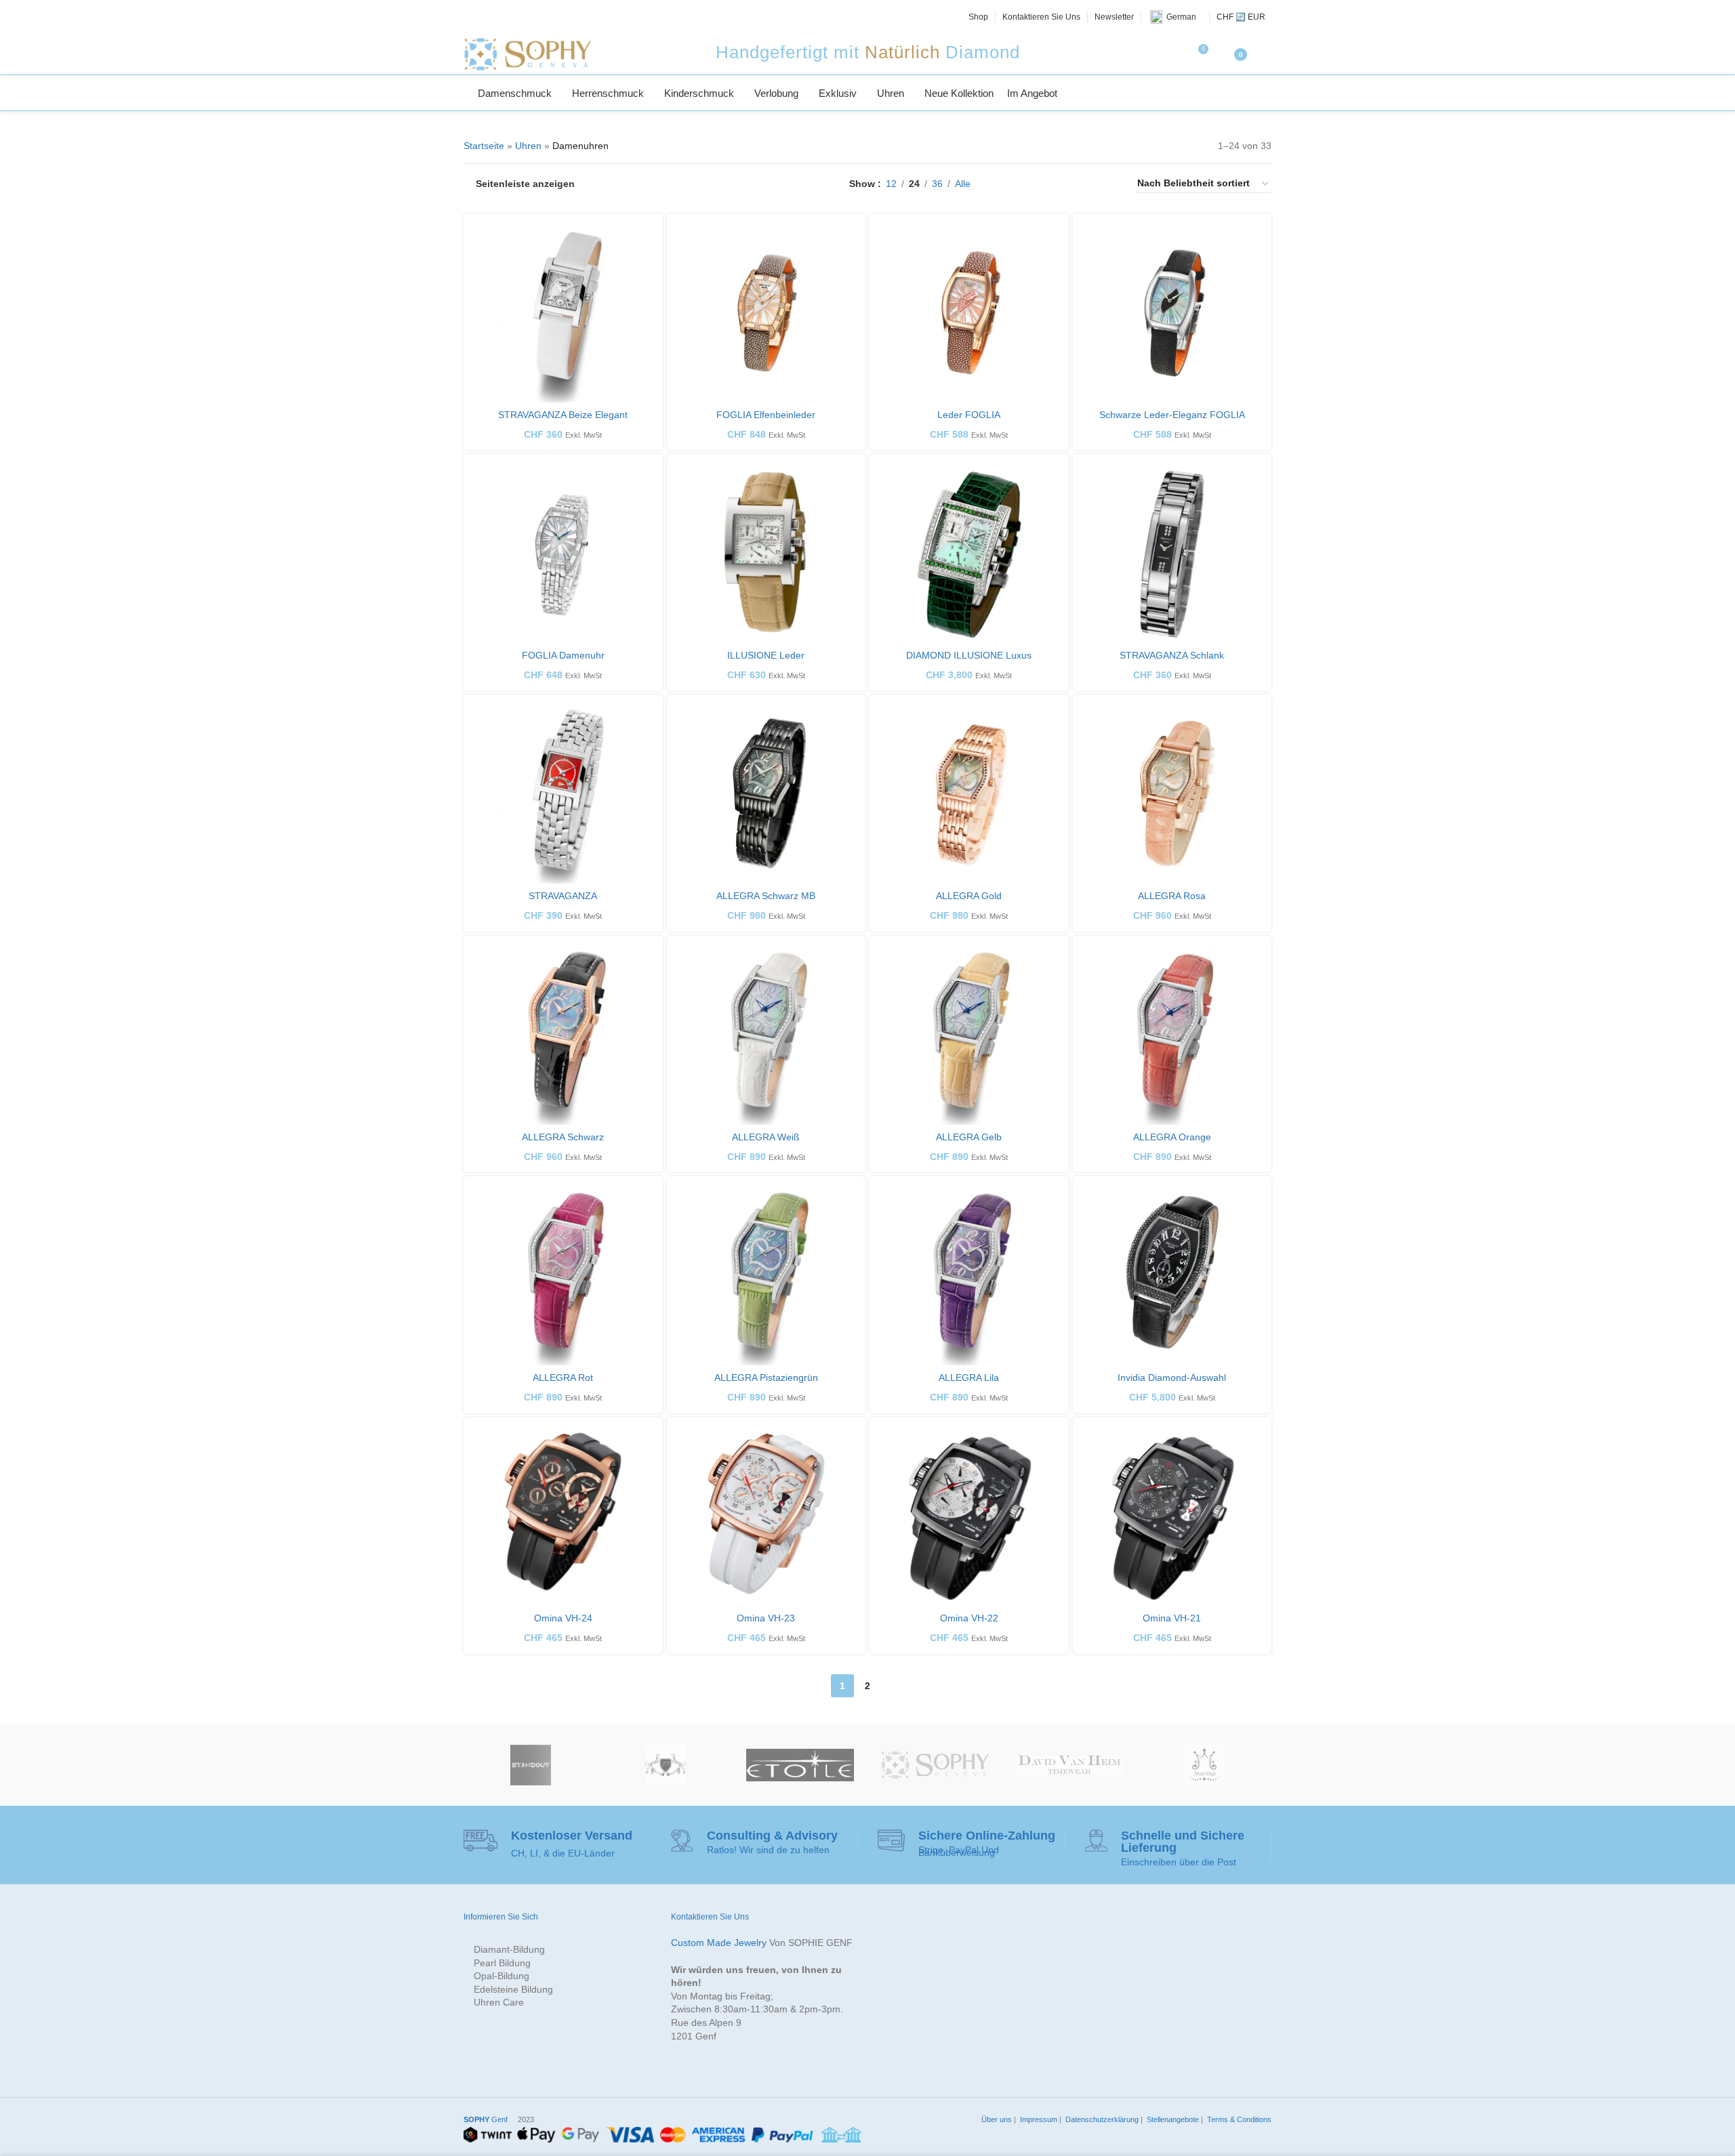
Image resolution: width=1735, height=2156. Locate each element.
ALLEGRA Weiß (766, 1137)
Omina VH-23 (766, 1618)
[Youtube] (532, 17)
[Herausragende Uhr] (531, 1765)
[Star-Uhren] (800, 1765)
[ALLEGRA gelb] (969, 1035)
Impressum (1038, 2119)
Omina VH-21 (1172, 1618)
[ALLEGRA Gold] (969, 795)
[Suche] (1266, 93)
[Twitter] (486, 17)
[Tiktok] (547, 17)
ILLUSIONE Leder (766, 655)
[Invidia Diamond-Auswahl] (1172, 1276)
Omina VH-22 (969, 1618)
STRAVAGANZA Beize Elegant (563, 415)
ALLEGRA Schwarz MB (766, 896)
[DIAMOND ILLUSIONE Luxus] (969, 554)
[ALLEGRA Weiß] (767, 1035)
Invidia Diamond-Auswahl (1172, 1377)
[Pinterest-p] (516, 17)
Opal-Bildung (502, 1976)
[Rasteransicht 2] (1024, 184)
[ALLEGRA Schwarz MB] (767, 795)
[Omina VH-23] (767, 1517)
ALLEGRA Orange (1172, 1137)
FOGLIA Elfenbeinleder (766, 415)
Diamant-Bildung (509, 1949)
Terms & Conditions (1238, 2119)
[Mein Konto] (1266, 54)
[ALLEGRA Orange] (1172, 1035)
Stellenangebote (1172, 2119)
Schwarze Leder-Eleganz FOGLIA (1172, 415)
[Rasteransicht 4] (1066, 184)
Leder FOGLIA (969, 415)
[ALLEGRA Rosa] (1172, 795)
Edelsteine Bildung (513, 1989)
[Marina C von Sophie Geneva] (1204, 1765)
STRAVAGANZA (563, 896)
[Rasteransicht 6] (1109, 184)
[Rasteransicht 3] (1045, 184)
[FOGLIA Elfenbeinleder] (767, 313)
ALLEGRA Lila (969, 1377)
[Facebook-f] (471, 17)
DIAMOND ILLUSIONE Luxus (969, 655)
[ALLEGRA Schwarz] (563, 1035)
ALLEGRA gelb (969, 1137)
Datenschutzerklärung (1101, 2119)
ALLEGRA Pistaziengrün (766, 1377)
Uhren (528, 146)
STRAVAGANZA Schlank (1172, 655)
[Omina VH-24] (563, 1517)
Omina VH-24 (563, 1618)
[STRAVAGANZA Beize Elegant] (563, 313)
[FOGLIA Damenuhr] (563, 554)
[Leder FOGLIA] (969, 313)
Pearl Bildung (502, 1963)
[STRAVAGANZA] (563, 795)
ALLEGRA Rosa (1172, 896)
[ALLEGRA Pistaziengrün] (767, 1276)
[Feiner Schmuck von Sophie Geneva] (935, 1765)
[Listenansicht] (1002, 184)
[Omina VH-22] (969, 1517)
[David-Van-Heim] (1070, 1765)
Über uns (996, 2119)
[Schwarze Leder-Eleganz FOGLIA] (1172, 313)
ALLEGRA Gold (969, 896)
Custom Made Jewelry (719, 1943)
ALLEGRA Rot (563, 1377)
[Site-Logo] (527, 54)
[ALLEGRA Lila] (969, 1276)
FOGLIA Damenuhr (563, 655)
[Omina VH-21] (1172, 1517)
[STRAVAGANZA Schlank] (1172, 554)
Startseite (484, 146)
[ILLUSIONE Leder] (767, 554)
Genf (486, 2119)
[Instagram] (502, 17)
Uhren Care (499, 2002)
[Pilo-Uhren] (666, 1765)
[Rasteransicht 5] (1087, 184)
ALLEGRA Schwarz (563, 1137)
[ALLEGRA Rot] (563, 1276)
